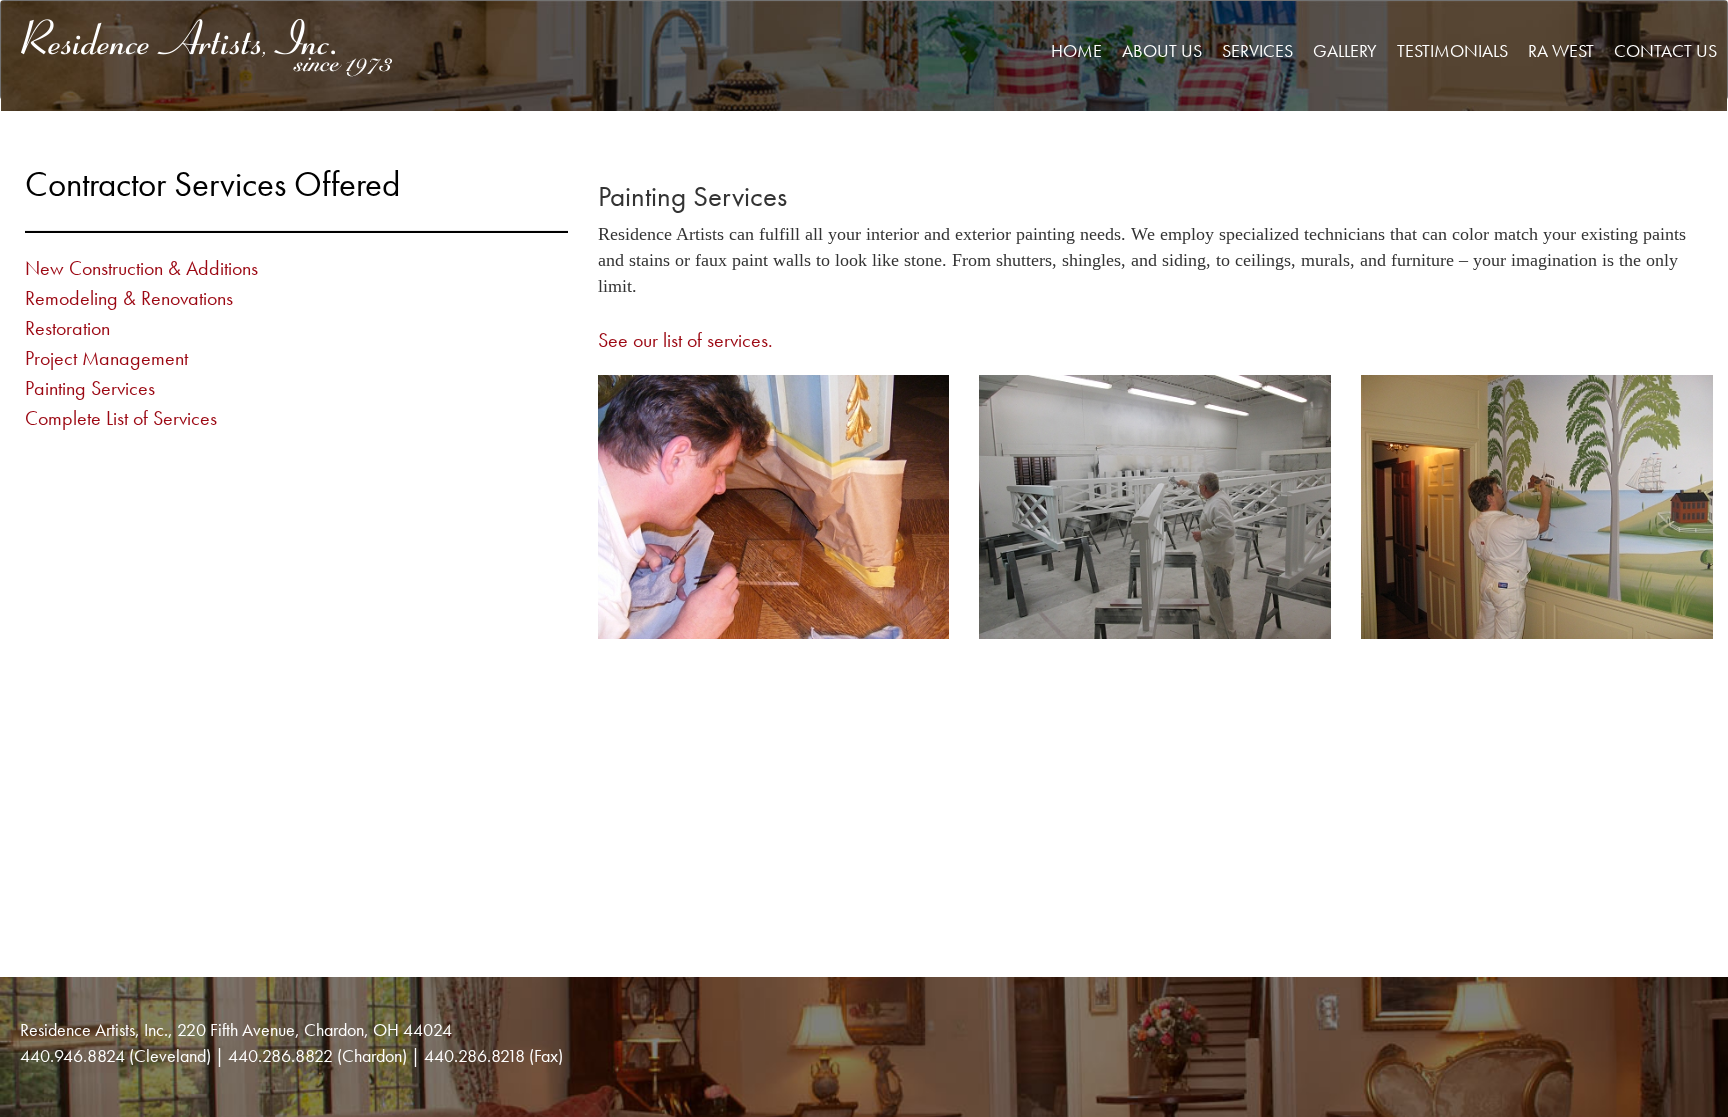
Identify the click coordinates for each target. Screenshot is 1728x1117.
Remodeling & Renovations (129, 298)
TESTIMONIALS (1452, 50)
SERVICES (1257, 50)
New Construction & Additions (141, 268)
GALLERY (1345, 50)
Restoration (67, 328)
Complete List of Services (121, 418)
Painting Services (90, 388)
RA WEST (1561, 50)
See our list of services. (685, 340)
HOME (1076, 50)
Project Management (106, 358)
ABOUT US (1162, 50)
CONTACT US (1665, 50)
